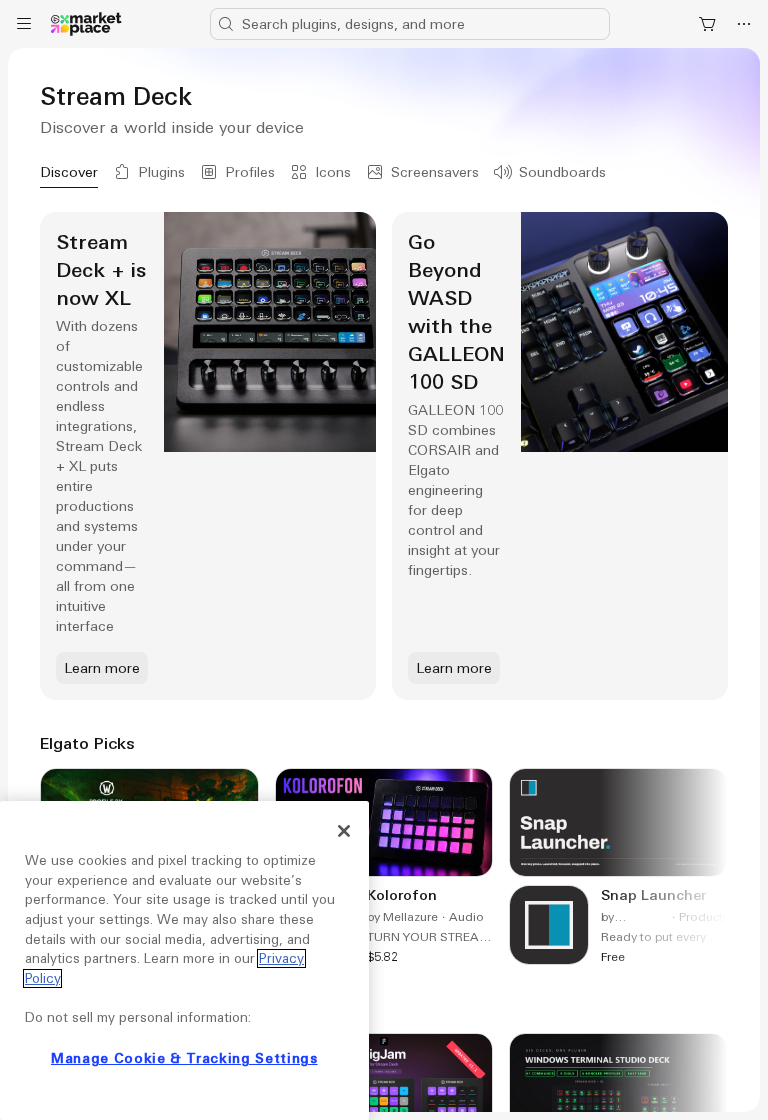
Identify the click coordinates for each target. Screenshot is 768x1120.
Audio (466, 917)
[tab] (69, 172)
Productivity (712, 917)
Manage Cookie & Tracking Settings (184, 1058)
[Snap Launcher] (618, 866)
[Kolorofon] (384, 866)
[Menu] (24, 24)
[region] (184, 960)
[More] (744, 24)
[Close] (344, 831)
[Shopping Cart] (708, 24)
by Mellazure (402, 917)
